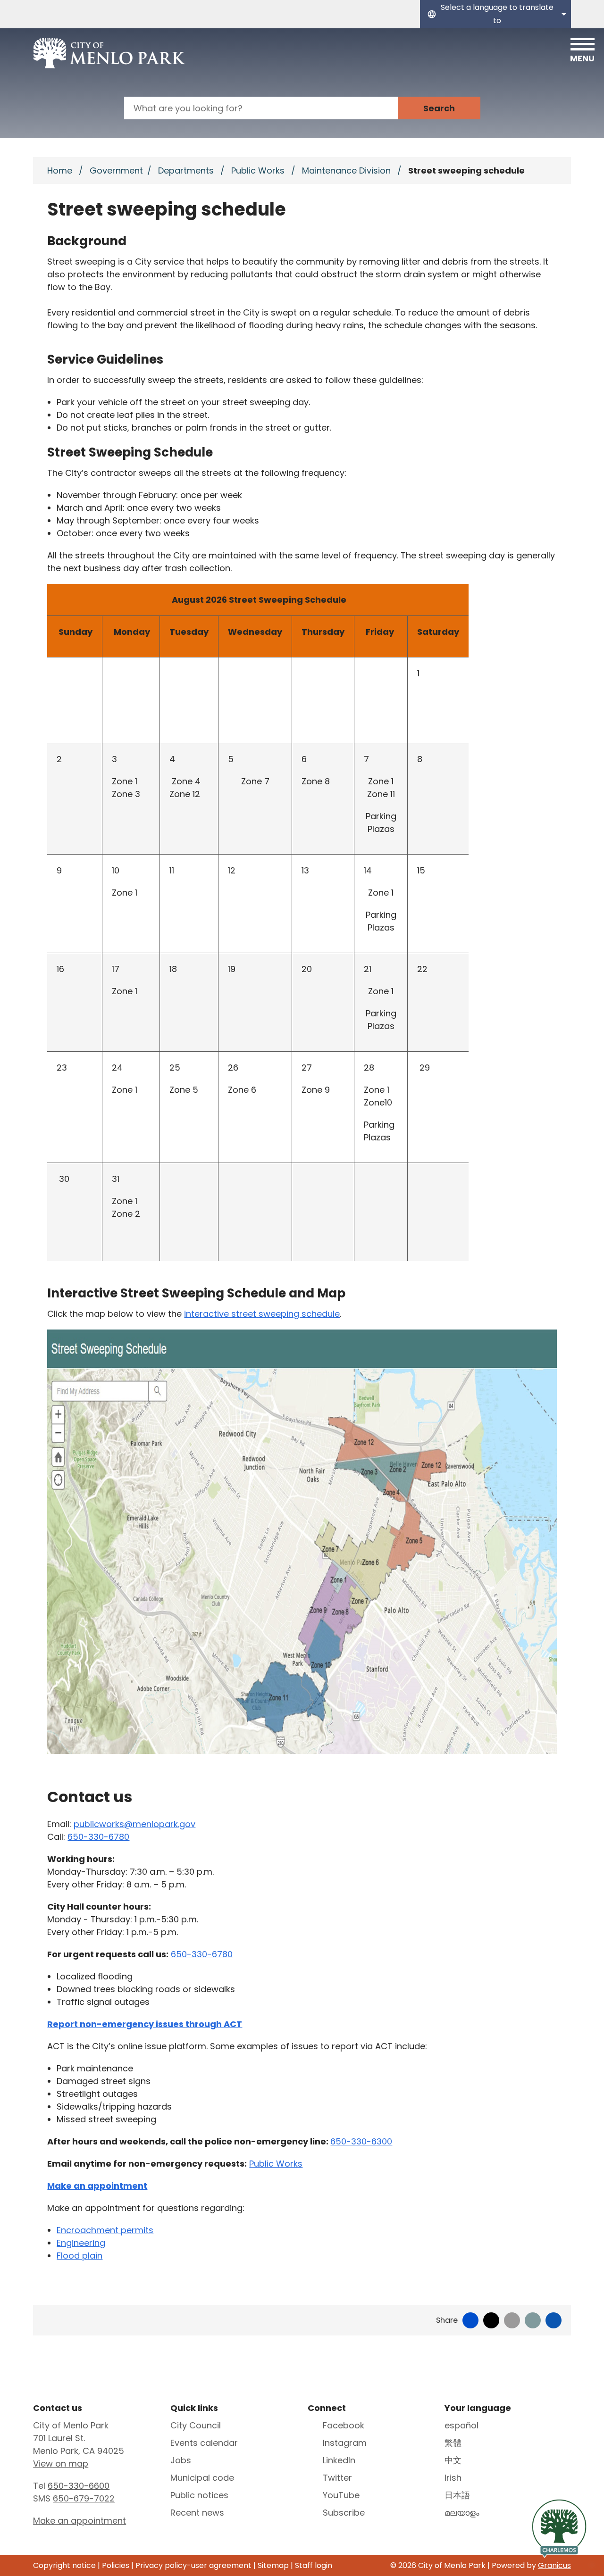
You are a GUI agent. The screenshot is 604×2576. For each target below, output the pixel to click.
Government (116, 170)
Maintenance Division (348, 170)
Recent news (197, 2513)
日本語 (457, 2495)
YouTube (341, 2495)
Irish (453, 2478)
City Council (196, 2425)
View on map (61, 2464)
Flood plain (80, 2256)
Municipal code (202, 2478)
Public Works (259, 170)
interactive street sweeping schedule (262, 1314)
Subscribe (344, 2513)
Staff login (314, 2565)
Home (60, 170)
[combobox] (495, 14)
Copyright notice (64, 2565)
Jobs (181, 2460)
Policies (116, 2565)
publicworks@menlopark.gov (134, 1824)
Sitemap (273, 2565)
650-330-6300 (361, 2141)
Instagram (345, 2443)
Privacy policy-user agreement (193, 2565)
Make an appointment (80, 2521)
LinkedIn (339, 2460)
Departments (187, 170)
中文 (453, 2460)
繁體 (453, 2443)
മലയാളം (462, 2513)
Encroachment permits (105, 2230)
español (461, 2425)
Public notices (199, 2495)
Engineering (81, 2243)
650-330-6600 (79, 2486)
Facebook (344, 2425)
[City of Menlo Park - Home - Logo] (109, 53)
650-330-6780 (98, 1837)
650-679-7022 (84, 2498)
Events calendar (204, 2443)
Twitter (337, 2478)
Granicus (554, 2565)
